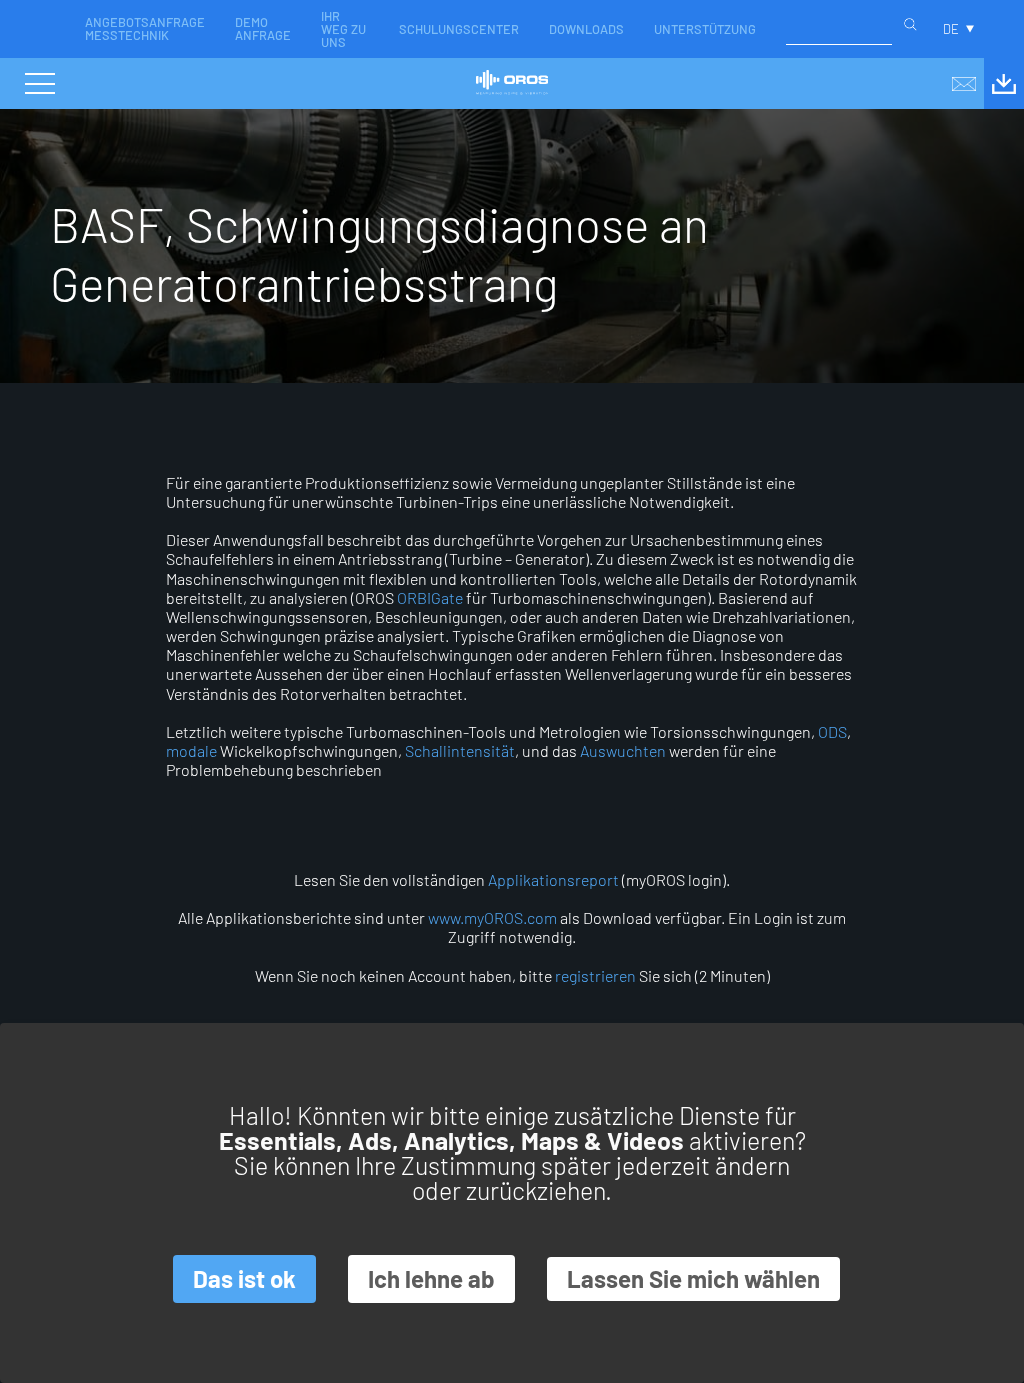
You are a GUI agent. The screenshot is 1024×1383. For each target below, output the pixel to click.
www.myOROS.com (492, 917)
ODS (832, 731)
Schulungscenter (459, 29)
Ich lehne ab (431, 1278)
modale (191, 750)
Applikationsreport (553, 879)
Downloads (586, 29)
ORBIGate (430, 597)
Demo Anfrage (263, 28)
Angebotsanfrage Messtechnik (145, 28)
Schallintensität (460, 750)
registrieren (595, 975)
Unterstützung (705, 29)
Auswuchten (623, 750)
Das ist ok (244, 1278)
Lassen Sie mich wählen (693, 1278)
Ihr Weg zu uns (343, 29)
